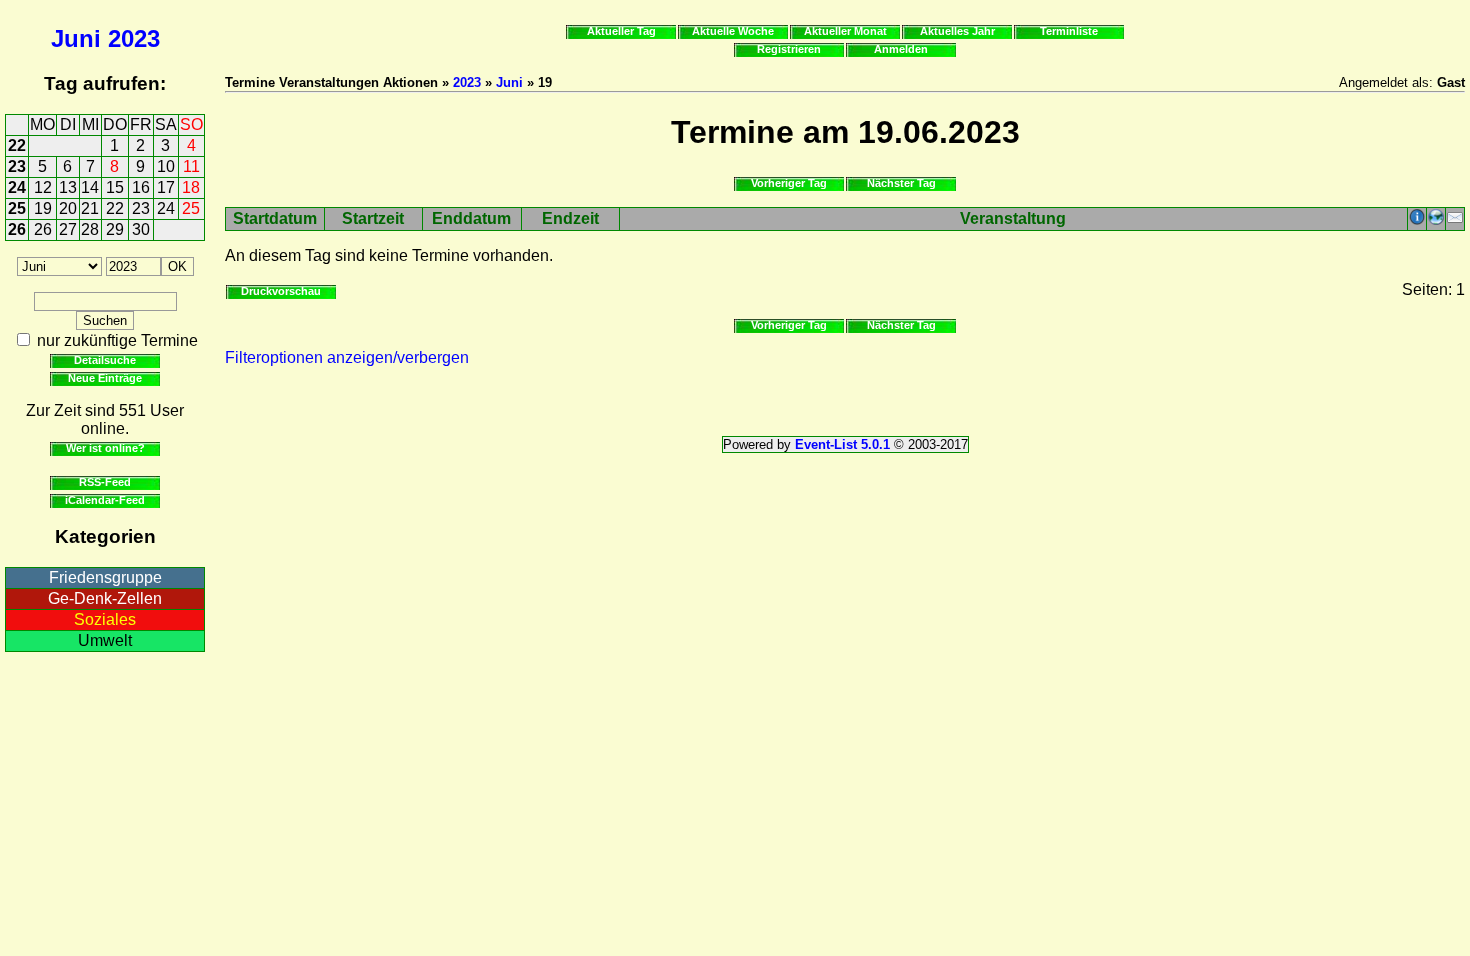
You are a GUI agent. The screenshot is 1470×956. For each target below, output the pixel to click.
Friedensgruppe (105, 577)
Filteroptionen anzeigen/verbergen (347, 357)
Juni (76, 38)
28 (90, 229)
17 (166, 187)
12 (43, 187)
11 (191, 166)
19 (43, 208)
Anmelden (901, 49)
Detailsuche (105, 360)
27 (68, 229)
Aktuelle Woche (733, 31)
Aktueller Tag (621, 31)
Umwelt (105, 640)
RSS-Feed (105, 482)
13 (68, 187)
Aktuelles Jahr (957, 31)
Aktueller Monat (845, 31)
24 (17, 187)
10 (166, 166)
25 (17, 208)
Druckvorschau (281, 291)
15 (115, 187)
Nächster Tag (901, 183)
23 (17, 166)
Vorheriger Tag (789, 183)
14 (90, 187)
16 (141, 187)
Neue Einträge (105, 378)
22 (17, 145)
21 (90, 208)
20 (68, 208)
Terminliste (1069, 31)
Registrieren (789, 49)
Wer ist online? (105, 448)
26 (17, 229)
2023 (134, 38)
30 (141, 229)
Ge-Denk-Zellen (105, 598)
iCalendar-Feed (105, 500)
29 (115, 229)
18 (191, 187)
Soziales (105, 619)
